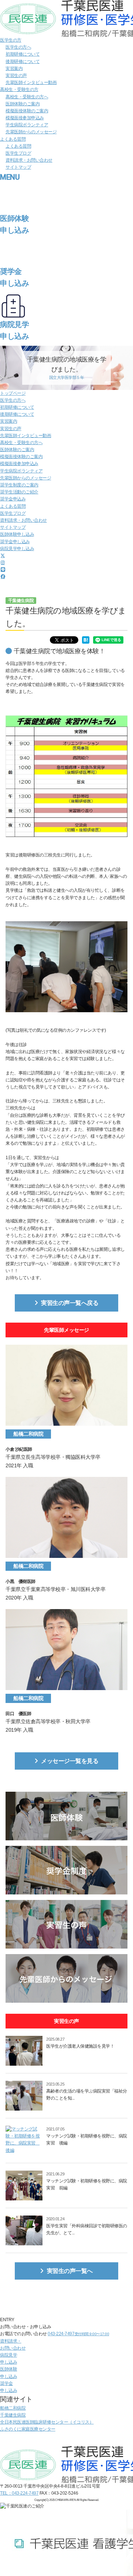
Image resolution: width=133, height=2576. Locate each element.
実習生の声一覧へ (70, 2271)
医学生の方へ (18, 47)
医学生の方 (11, 40)
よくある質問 (13, 139)
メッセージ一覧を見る (70, 1761)
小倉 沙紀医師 (19, 1449)
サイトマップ (18, 167)
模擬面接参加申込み (25, 118)
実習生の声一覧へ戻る (70, 1303)
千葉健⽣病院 (13, 2415)
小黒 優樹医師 (21, 1581)
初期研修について (23, 54)
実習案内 (14, 68)
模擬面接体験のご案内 (27, 111)
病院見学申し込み (17, 549)
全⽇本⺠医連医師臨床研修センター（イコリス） (47, 2422)
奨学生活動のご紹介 (19, 492)
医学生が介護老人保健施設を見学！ (80, 2046)
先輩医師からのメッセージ (31, 132)
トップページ (13, 393)
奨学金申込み (13, 499)
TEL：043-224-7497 (19, 2493)
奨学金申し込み (15, 542)
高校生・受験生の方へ (27, 97)
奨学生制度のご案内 (19, 485)
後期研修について (23, 61)
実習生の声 (16, 75)
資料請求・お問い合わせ (29, 160)
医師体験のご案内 (23, 104)
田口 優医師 (18, 1714)
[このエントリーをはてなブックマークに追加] (86, 640)
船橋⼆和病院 (13, 2408)
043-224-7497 (78, 2334)
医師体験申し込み (17, 534)
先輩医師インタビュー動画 (31, 82)
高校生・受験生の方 (19, 89)
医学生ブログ (18, 153)
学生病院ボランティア (27, 125)
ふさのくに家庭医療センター (28, 2429)
